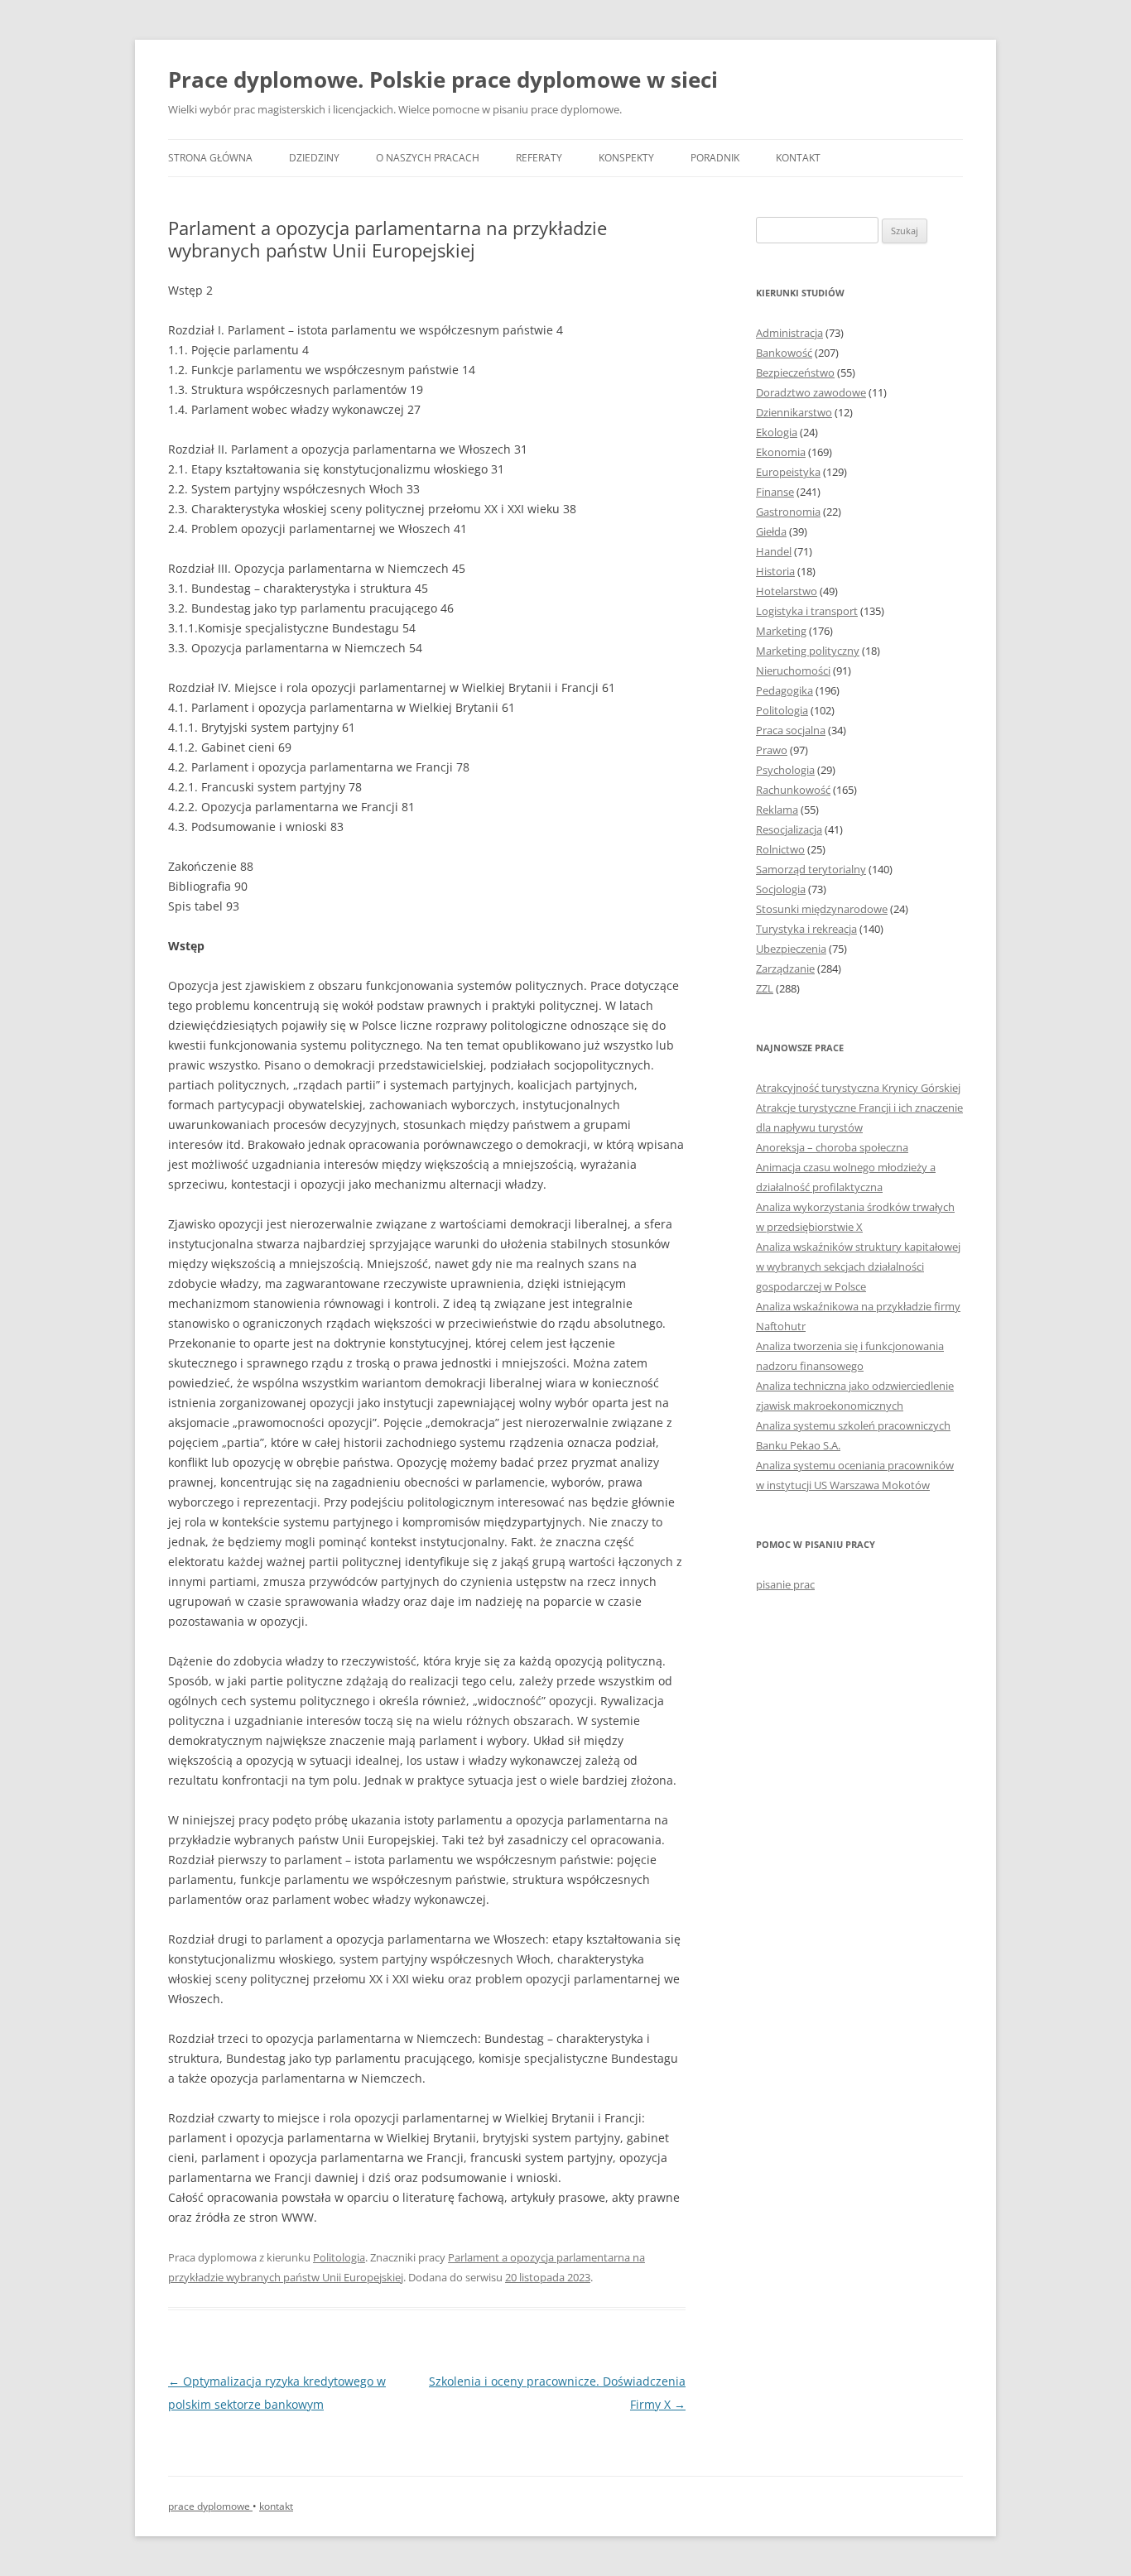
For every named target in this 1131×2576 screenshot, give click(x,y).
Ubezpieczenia (791, 949)
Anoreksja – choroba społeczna (832, 1147)
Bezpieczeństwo (795, 372)
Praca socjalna (791, 730)
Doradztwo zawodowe (811, 392)
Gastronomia (788, 512)
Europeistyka (788, 472)
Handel (774, 551)
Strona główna (210, 158)
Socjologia (781, 889)
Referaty (539, 158)
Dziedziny (314, 158)
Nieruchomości (793, 670)
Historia (775, 571)
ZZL (765, 988)
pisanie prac (785, 1584)
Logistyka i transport (807, 611)
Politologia (339, 2257)
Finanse (775, 492)
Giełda (771, 531)
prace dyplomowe (210, 2506)
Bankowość (784, 353)
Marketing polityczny (808, 651)
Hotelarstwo (787, 591)
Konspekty (626, 158)
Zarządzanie (785, 968)
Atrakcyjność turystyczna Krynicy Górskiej (858, 1088)
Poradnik (715, 158)
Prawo (772, 750)
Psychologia (785, 770)
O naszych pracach (428, 158)
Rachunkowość (793, 790)
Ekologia (777, 432)
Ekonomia (781, 452)
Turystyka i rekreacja (806, 929)
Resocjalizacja (789, 829)
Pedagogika (784, 690)
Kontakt (798, 158)
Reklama (777, 810)
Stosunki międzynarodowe (822, 909)
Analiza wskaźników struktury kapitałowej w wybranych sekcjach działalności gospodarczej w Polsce (858, 1266)
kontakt (276, 2506)
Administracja (789, 333)
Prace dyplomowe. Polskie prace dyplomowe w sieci (443, 79)
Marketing (781, 631)
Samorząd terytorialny (811, 869)
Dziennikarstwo (794, 412)
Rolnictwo (780, 849)
